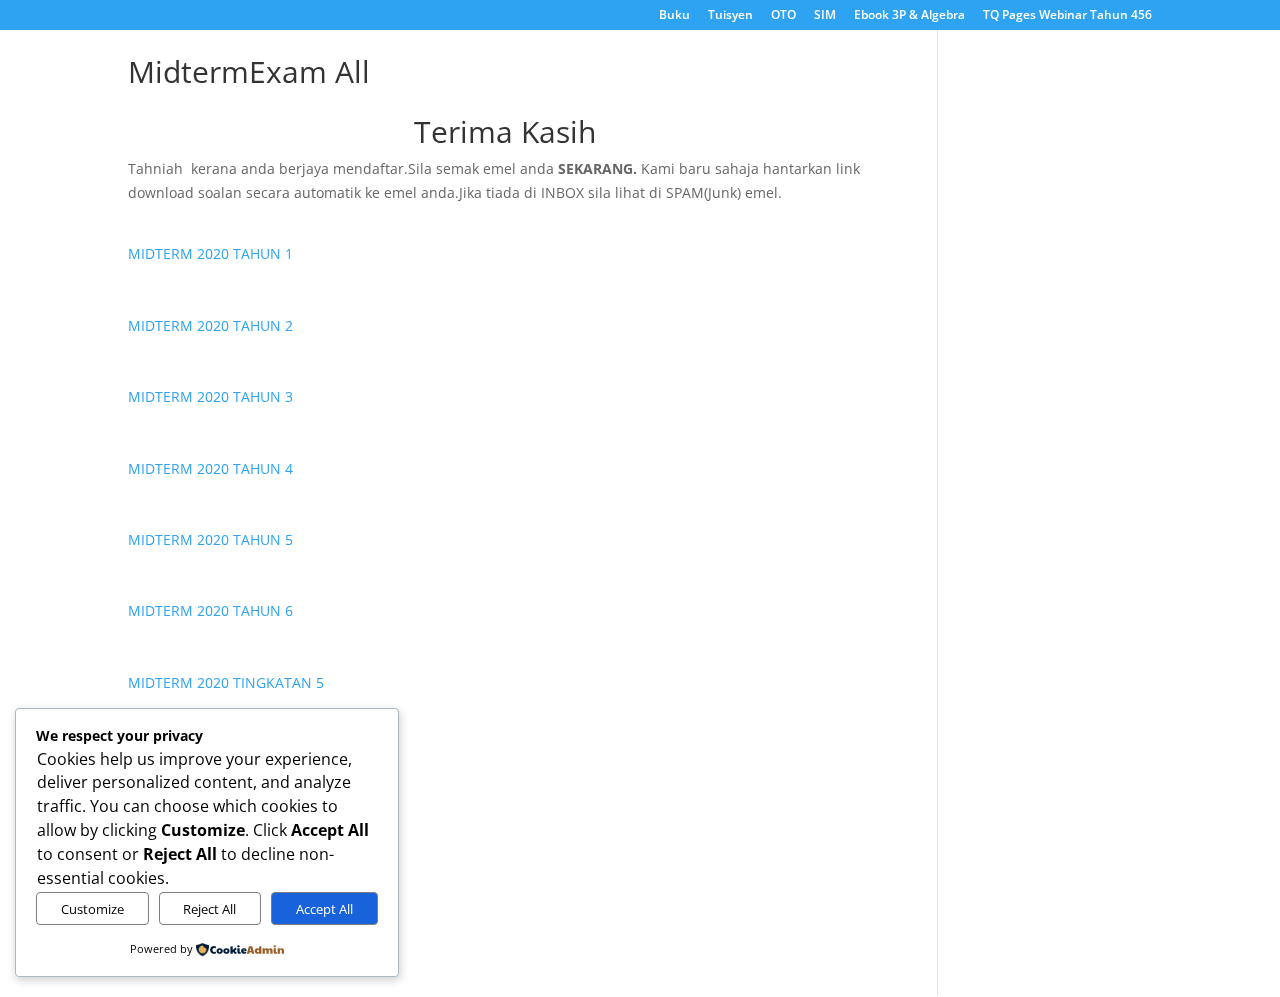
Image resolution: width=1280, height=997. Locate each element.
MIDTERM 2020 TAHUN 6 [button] (210, 610)
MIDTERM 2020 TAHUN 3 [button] (210, 396)
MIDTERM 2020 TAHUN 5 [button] (210, 539)
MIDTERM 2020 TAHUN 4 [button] (210, 468)
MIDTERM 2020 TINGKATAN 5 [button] (226, 682)
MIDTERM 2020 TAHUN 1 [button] (210, 253)
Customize (92, 909)
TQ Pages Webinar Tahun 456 (1067, 16)
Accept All (324, 909)
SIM (825, 16)
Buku (674, 16)
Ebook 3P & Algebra (909, 16)
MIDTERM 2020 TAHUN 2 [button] (210, 325)
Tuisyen (730, 16)
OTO (783, 16)
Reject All (209, 909)
